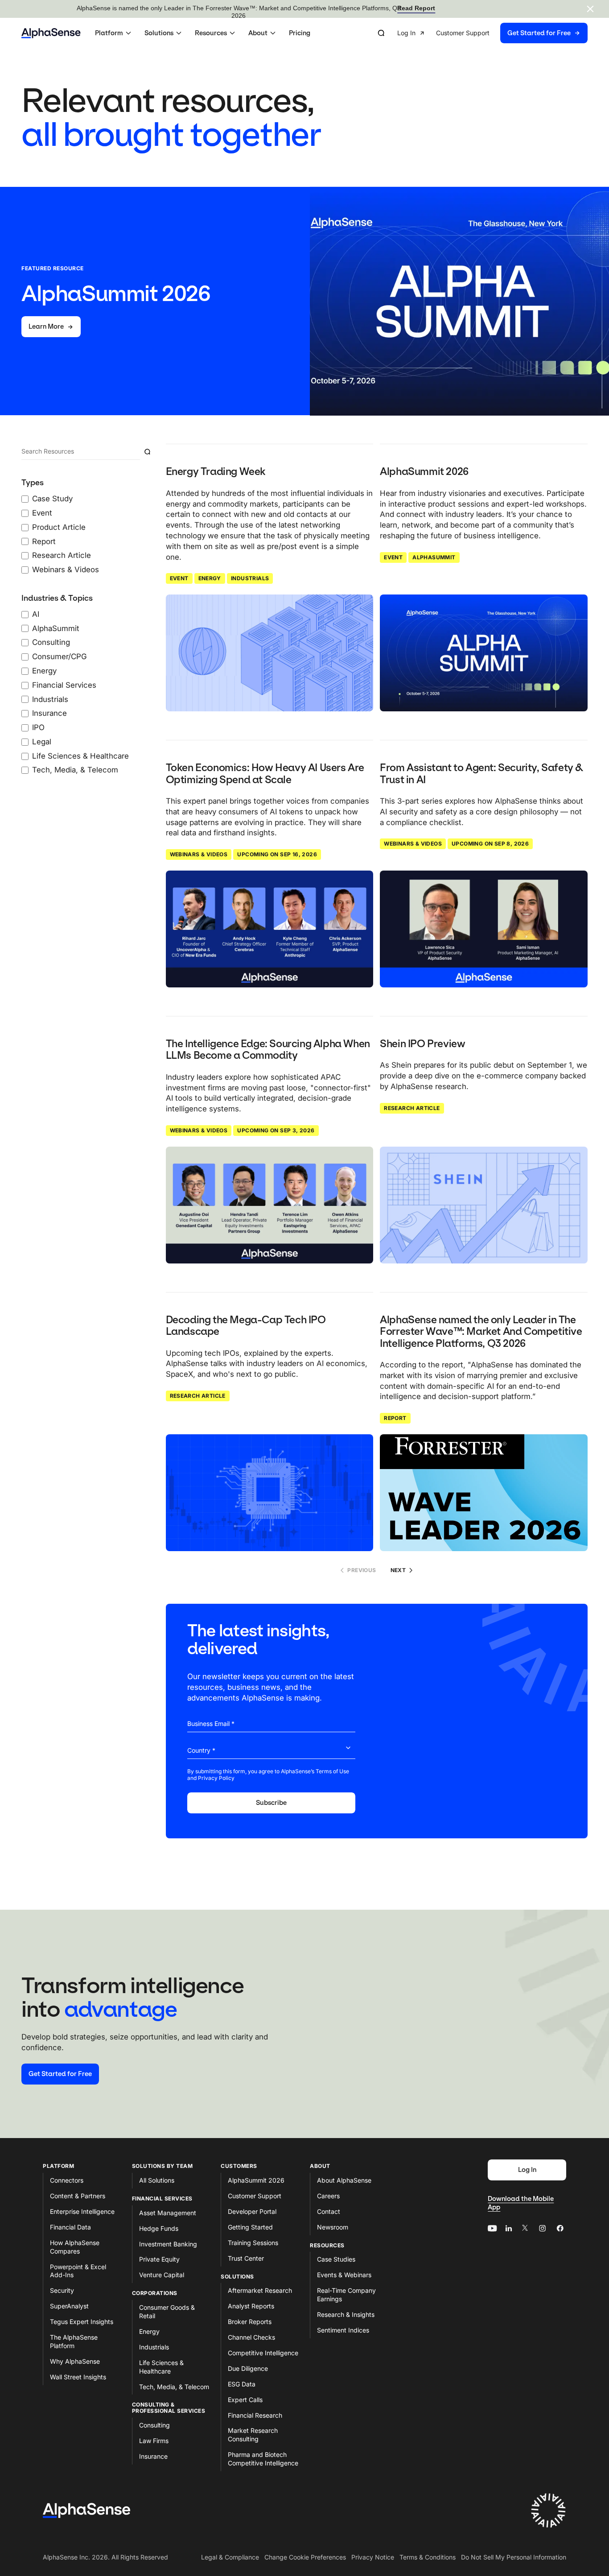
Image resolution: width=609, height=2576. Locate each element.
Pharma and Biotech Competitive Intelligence (263, 2459)
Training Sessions (253, 2243)
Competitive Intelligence (263, 2353)
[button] (114, 33)
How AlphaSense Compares (75, 2247)
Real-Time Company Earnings (346, 2295)
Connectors (67, 2180)
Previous (362, 1570)
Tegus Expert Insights (82, 2322)
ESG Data (242, 2384)
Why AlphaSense (75, 2361)
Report (395, 1418)
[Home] (51, 33)
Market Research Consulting (253, 2435)
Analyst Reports (251, 2306)
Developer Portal (252, 2211)
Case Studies (336, 2259)
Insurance (153, 2456)
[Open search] (381, 33)
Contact (329, 2211)
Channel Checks (251, 2337)
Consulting (154, 2425)
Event (179, 578)
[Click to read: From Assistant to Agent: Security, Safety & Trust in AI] (484, 929)
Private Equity (159, 2259)
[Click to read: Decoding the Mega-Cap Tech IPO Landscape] (270, 1493)
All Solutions (157, 2180)
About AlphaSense (344, 2180)
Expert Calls (245, 2400)
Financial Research (255, 2415)
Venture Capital (162, 2275)
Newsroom (333, 2227)
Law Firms (154, 2441)
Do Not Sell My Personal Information (514, 2557)
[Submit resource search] (147, 452)
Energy (210, 578)
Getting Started (250, 2227)
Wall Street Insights (78, 2377)
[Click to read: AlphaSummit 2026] (484, 653)
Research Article (412, 1108)
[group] (492, 33)
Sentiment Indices (343, 2330)
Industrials (250, 578)
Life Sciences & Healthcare (161, 2367)
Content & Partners (78, 2196)
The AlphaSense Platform (74, 2341)
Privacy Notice (373, 2557)
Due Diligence (248, 2368)
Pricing (300, 33)
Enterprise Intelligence (82, 2211)
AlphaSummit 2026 (256, 2180)
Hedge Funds (159, 2228)
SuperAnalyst (69, 2306)
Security (62, 2290)
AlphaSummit (434, 557)
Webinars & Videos (199, 854)
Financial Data (70, 2227)
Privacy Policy (216, 1778)
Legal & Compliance (230, 2557)
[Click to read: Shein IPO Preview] (484, 1205)
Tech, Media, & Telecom (174, 2387)
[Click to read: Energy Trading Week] (270, 653)
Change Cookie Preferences (305, 2557)
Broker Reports (250, 2322)
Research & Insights (346, 2314)
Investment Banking (168, 2244)
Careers (328, 2196)
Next (398, 1570)
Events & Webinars (344, 2275)
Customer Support (255, 2196)
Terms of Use (332, 1771)
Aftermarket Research (260, 2290)
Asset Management (168, 2213)
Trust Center (246, 2258)
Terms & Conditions (428, 2557)
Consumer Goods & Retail (167, 2312)
